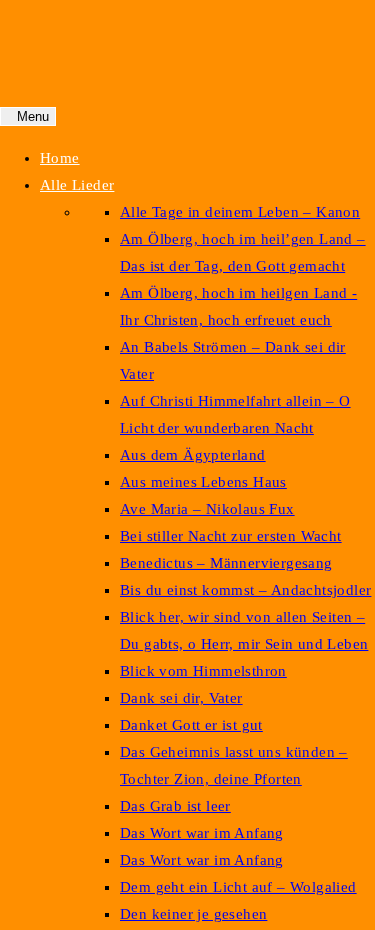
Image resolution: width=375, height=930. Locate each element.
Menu (33, 116)
